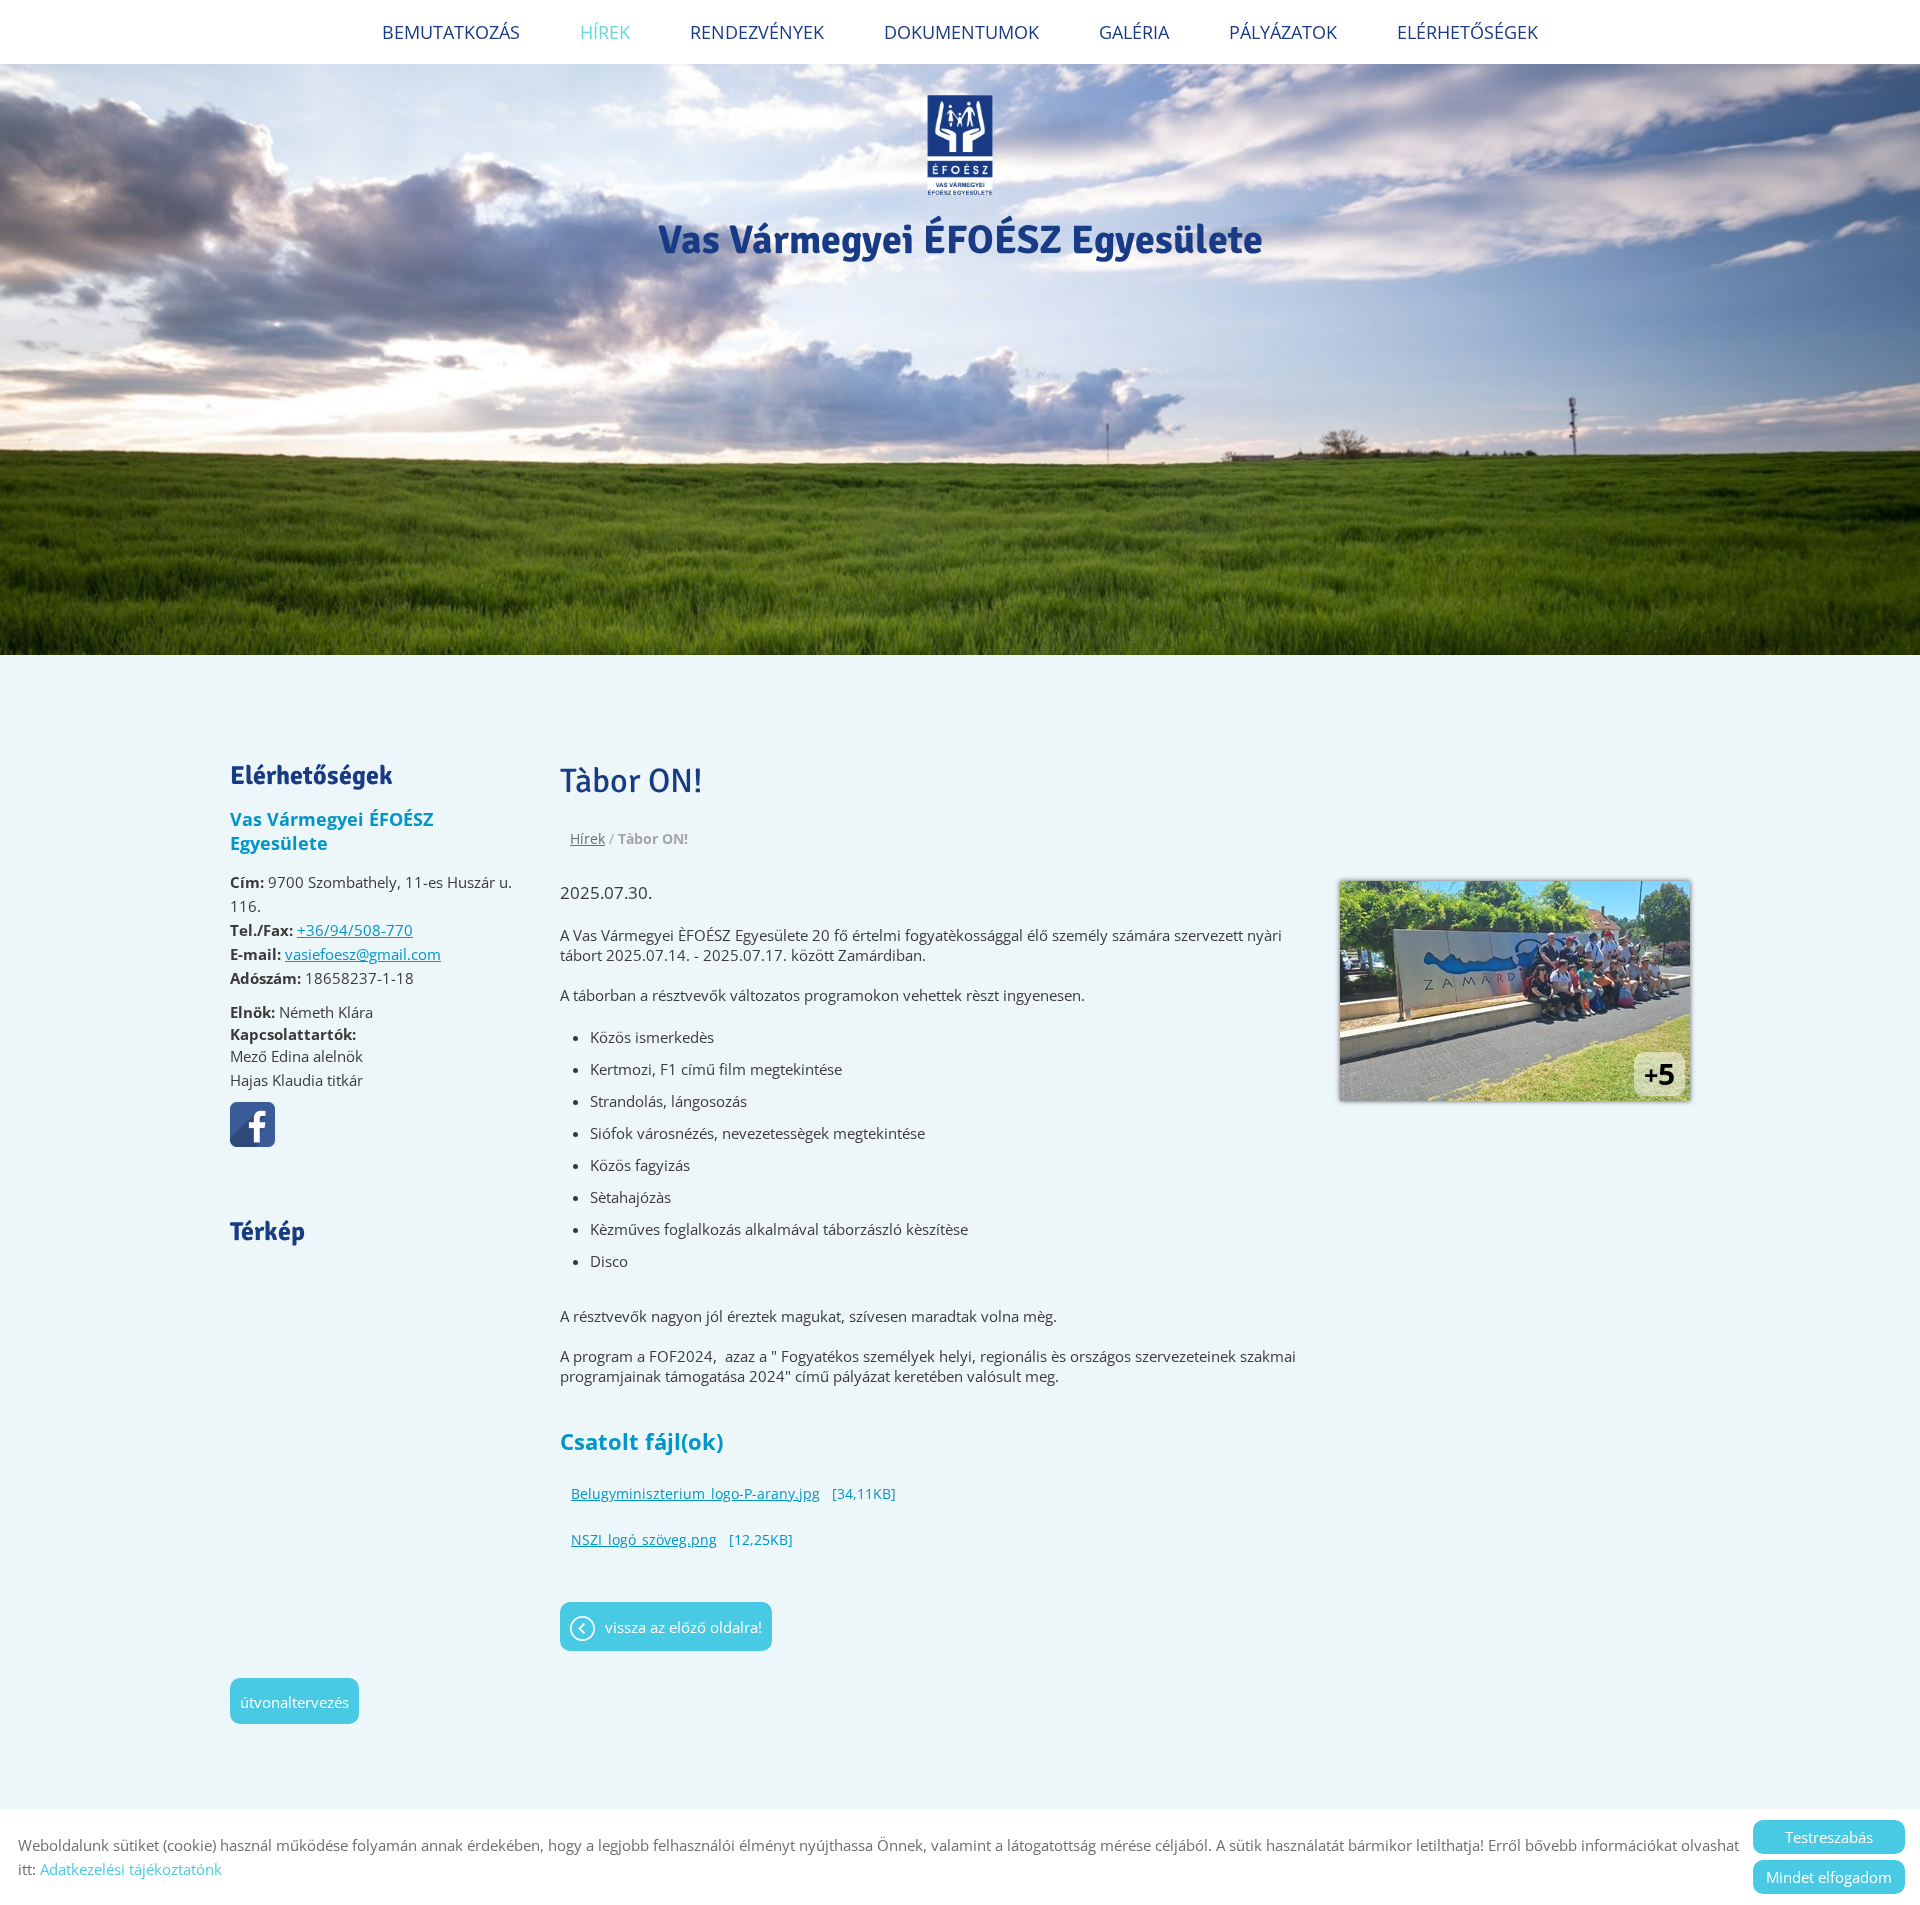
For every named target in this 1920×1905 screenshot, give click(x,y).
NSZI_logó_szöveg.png (644, 1539)
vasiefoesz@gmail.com (363, 954)
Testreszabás (1829, 1837)
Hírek (605, 32)
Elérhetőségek (1467, 32)
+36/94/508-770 (355, 930)
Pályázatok (1283, 32)
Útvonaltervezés (294, 1702)
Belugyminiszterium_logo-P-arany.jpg (695, 1493)
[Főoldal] (960, 145)
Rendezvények (757, 32)
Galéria (1134, 32)
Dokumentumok (961, 32)
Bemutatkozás (451, 32)
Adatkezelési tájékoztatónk (131, 1869)
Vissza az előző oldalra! (683, 1627)
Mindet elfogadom (1829, 1877)
